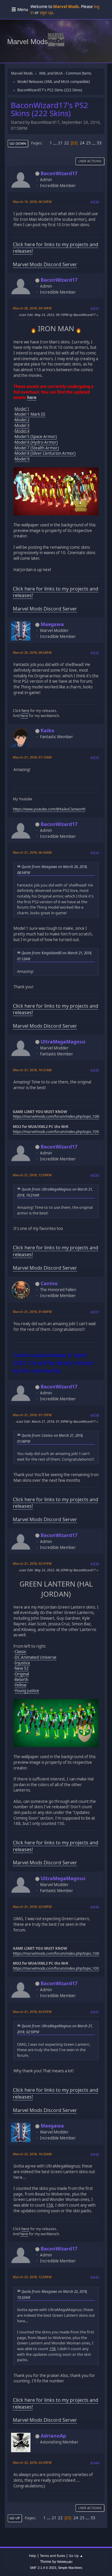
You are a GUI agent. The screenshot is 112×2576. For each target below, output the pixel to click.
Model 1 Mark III (30, 414)
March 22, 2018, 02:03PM (32, 2462)
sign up (46, 13)
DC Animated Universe (36, 1657)
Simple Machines (70, 2568)
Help (33, 2556)
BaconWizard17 (59, 173)
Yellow (20, 1685)
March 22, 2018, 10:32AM (32, 2154)
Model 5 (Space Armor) (36, 437)
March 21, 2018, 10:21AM (32, 1070)
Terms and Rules (53, 2556)
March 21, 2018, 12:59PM (32, 1175)
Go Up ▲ (76, 2556)
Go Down (18, 143)
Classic (20, 1652)
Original (22, 1674)
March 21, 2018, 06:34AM (32, 852)
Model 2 (22, 420)
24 (82, 143)
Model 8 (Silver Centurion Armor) (45, 453)
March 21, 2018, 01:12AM (32, 757)
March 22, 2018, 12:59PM (32, 2277)
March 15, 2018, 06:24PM (32, 202)
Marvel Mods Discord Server (45, 264)
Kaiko (47, 730)
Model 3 (22, 426)
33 (99, 143)
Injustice (22, 1663)
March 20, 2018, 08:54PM (32, 652)
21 (60, 143)
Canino (49, 1283)
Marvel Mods (27, 42)
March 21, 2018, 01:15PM (32, 1415)
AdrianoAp (53, 2436)
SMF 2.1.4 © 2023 (43, 2568)
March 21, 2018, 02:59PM (32, 1907)
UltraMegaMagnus (63, 1042)
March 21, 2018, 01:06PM (32, 1312)
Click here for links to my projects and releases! (56, 248)
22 (67, 143)
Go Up (15, 2518)
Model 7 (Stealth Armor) (37, 448)
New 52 (22, 1668)
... (55, 143)
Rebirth (22, 1680)
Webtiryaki (65, 2562)
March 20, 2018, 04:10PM (32, 308)
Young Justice (27, 1691)
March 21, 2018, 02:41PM (32, 1563)
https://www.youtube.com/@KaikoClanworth (49, 809)
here (32, 397)
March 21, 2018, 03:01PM (32, 2012)
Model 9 (22, 459)
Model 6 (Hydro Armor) (36, 442)
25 (88, 143)
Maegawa (52, 624)
